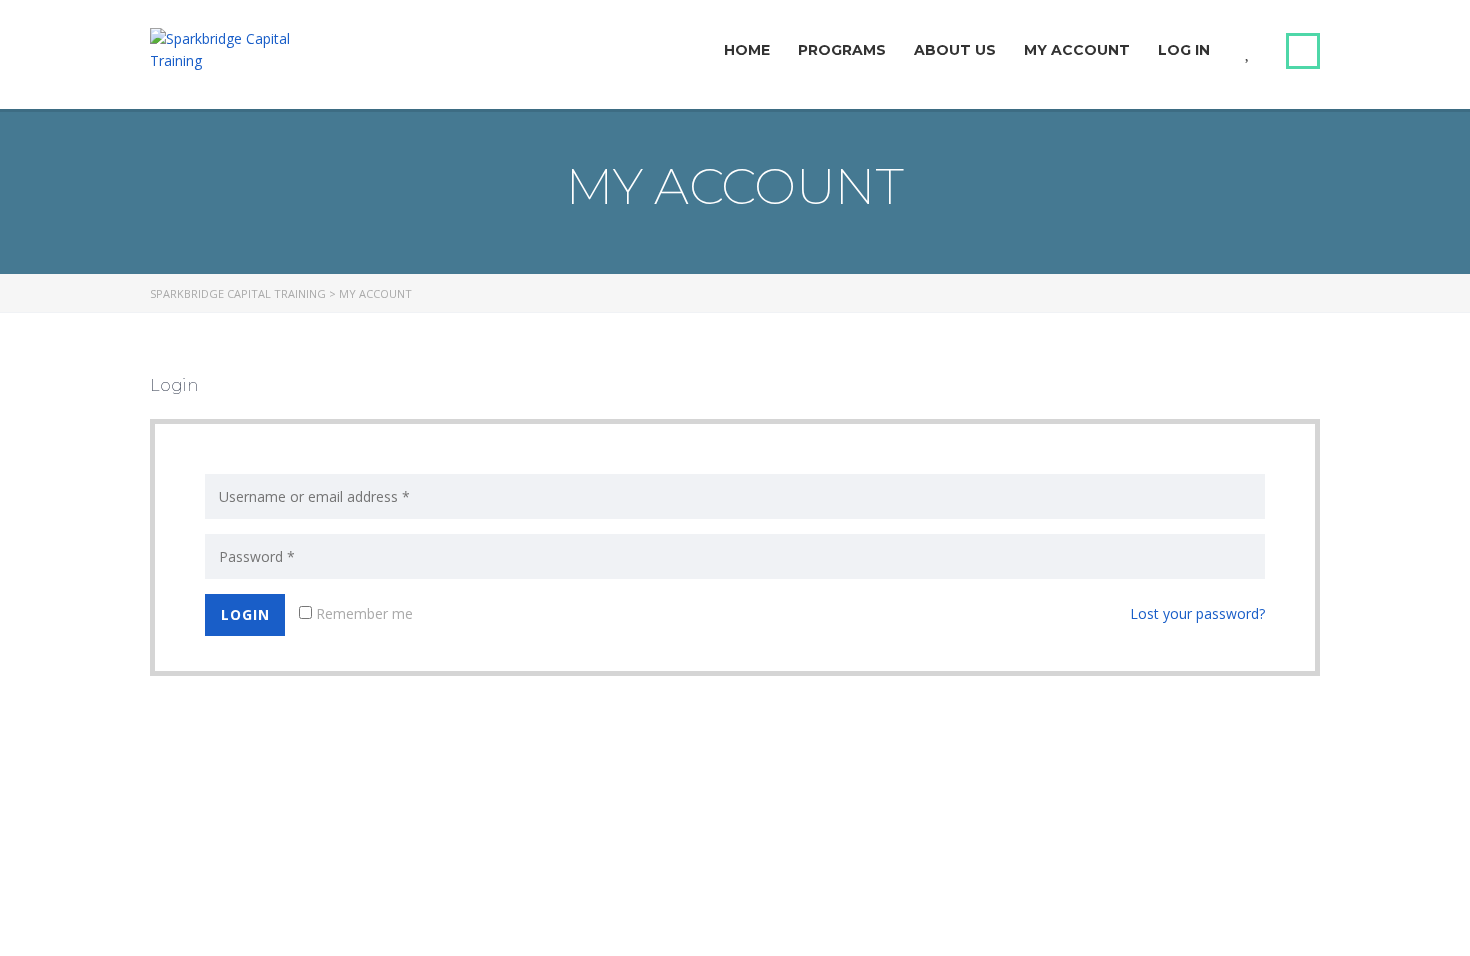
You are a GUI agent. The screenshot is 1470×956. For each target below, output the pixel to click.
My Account (1077, 50)
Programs (842, 50)
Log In (1184, 50)
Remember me (362, 613)
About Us (955, 50)
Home (747, 50)
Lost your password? (1197, 613)
